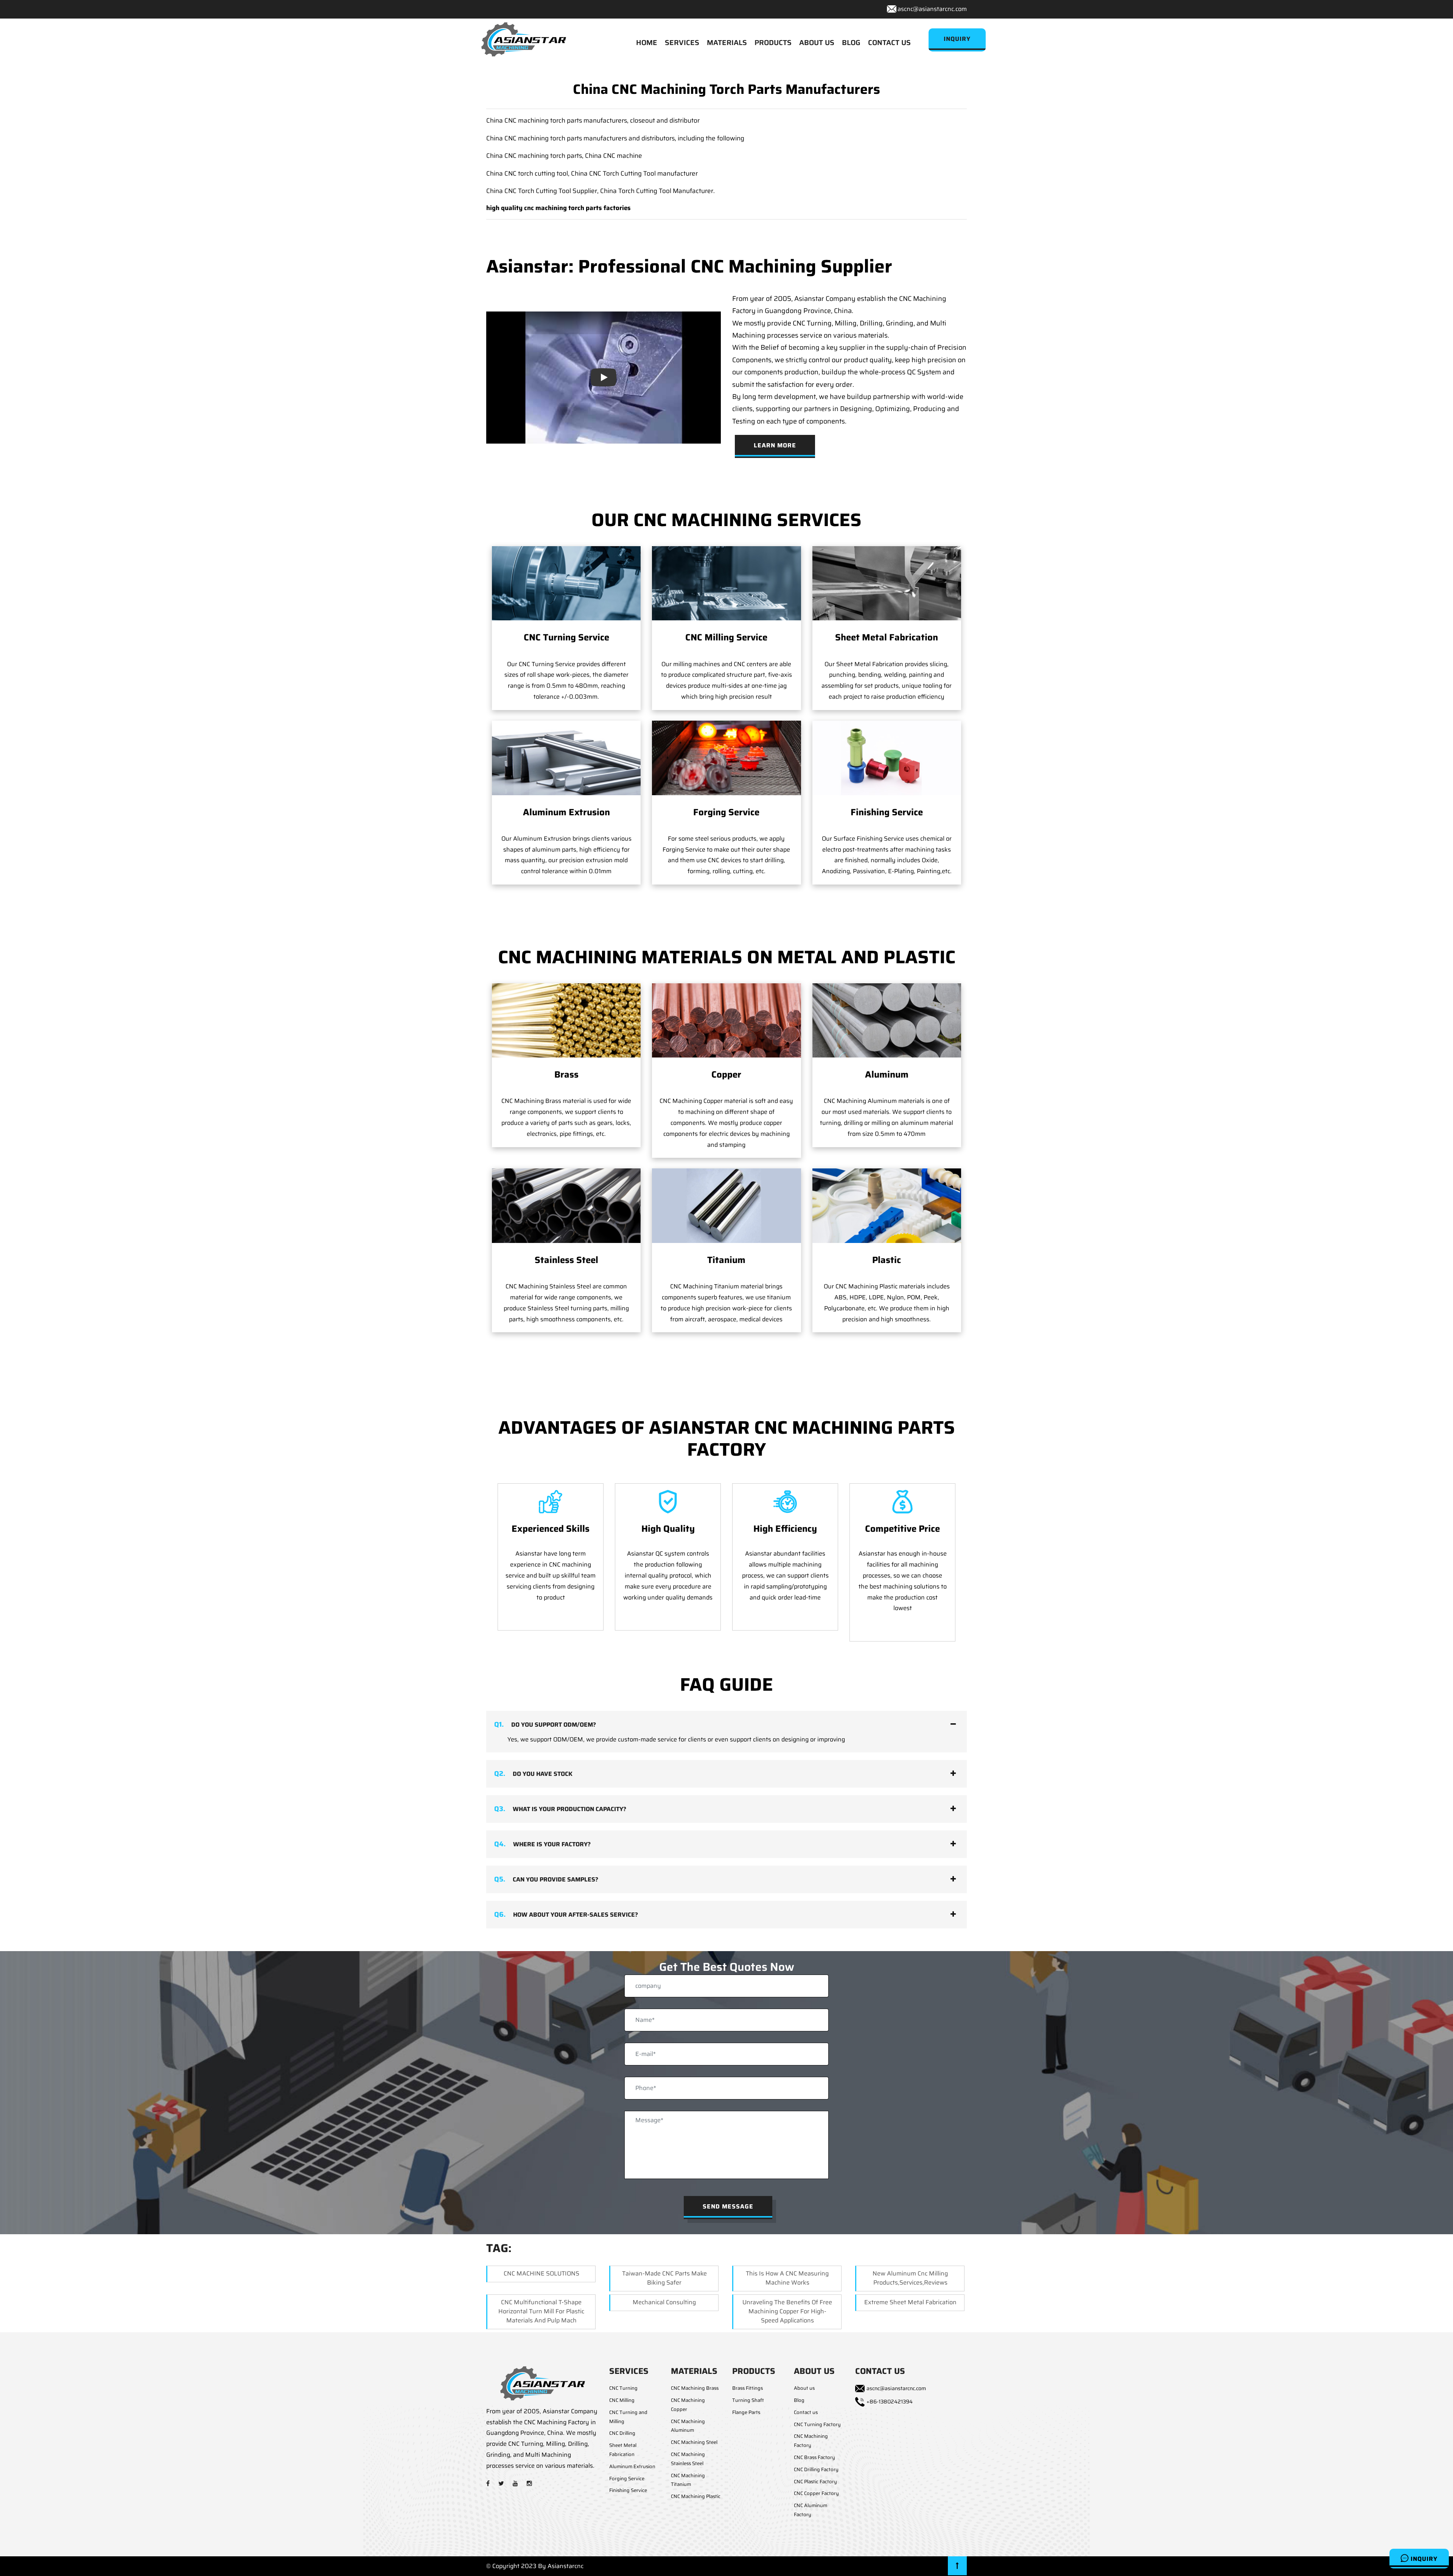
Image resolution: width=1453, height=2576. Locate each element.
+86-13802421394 (890, 2402)
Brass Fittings (748, 2388)
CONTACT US (889, 42)
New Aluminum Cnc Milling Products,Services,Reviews (910, 2278)
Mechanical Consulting (664, 2302)
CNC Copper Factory (816, 2493)
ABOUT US (817, 42)
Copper (726, 1075)
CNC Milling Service (726, 637)
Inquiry (1423, 2559)
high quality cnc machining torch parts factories (558, 208)
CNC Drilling (622, 2433)
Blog (799, 2400)
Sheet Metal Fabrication (887, 637)
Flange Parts (746, 2412)
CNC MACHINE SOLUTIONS (541, 2273)
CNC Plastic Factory (815, 2482)
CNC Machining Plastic (696, 2496)
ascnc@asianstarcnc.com (932, 9)
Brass (566, 1075)
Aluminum (887, 1075)
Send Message (728, 2206)
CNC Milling (622, 2400)
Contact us (806, 2412)
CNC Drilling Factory (816, 2469)
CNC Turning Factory (817, 2424)
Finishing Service (887, 812)
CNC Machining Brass (695, 2388)
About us (804, 2388)
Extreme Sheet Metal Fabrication (910, 2302)
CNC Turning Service (566, 637)
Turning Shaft (748, 2400)
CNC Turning (623, 2388)
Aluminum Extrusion (566, 812)
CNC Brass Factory (814, 2457)
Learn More (775, 445)
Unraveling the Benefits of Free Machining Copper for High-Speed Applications (787, 2311)
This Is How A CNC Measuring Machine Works (787, 2278)
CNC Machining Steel (694, 2442)
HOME (647, 42)
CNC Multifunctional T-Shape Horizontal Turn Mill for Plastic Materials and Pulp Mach (541, 2311)
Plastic (887, 1260)
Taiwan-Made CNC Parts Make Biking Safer (664, 2278)
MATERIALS (727, 42)
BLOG (851, 42)
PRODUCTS (773, 42)
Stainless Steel (566, 1260)
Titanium (726, 1260)
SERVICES (682, 42)
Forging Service (726, 812)
